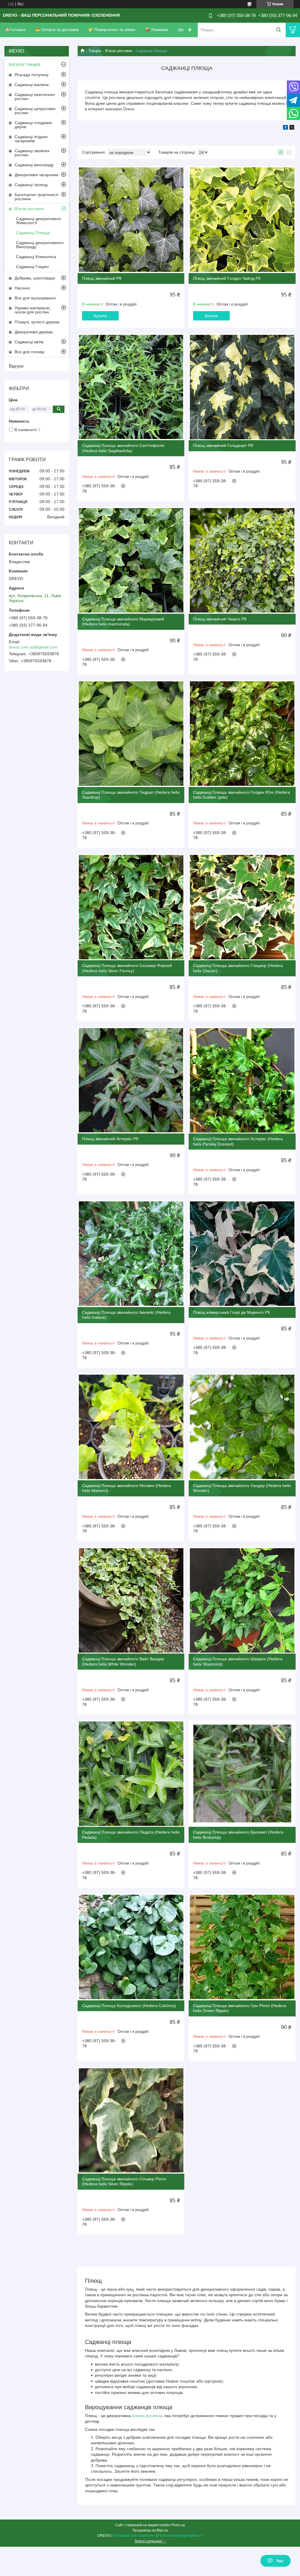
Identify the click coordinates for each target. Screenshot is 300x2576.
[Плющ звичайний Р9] (131, 219)
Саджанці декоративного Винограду (40, 245)
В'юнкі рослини (119, 51)
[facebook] (285, 128)
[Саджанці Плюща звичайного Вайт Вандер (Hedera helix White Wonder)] (131, 1600)
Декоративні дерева (34, 332)
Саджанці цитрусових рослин (35, 111)
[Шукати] (278, 30)
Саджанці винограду (34, 165)
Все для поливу (30, 352)
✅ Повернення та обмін (112, 30)
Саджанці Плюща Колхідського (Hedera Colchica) (129, 2006)
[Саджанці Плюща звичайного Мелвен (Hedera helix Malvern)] (131, 1427)
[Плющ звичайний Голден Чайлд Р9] (242, 219)
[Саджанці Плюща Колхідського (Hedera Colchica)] (131, 1947)
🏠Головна (15, 30)
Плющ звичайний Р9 (102, 278)
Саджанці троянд (31, 185)
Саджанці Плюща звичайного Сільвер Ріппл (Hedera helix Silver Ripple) (124, 2181)
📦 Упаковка (156, 30)
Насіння (22, 288)
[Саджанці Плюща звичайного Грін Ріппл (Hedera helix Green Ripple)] (242, 1947)
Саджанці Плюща (33, 233)
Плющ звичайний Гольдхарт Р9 (223, 445)
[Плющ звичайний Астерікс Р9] (131, 1080)
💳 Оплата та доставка (57, 30)
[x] (292, 128)
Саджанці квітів (29, 342)
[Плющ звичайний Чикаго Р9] (242, 560)
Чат (280, 2561)
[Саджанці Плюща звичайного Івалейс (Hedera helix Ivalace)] (131, 1253)
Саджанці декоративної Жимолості (39, 221)
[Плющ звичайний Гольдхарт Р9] (242, 387)
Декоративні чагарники (36, 175)
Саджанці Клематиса (36, 257)
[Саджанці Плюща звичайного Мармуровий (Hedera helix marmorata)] (131, 560)
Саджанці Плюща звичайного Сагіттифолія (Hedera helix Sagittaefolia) (123, 448)
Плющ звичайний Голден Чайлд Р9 (227, 278)
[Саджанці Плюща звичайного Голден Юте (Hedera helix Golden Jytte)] (242, 734)
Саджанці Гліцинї (33, 267)
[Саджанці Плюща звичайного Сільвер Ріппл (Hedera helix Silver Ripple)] (131, 2120)
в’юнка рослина (147, 2416)
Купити (100, 316)
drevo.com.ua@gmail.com (33, 647)
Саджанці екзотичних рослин (35, 97)
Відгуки (16, 366)
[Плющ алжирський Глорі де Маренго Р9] (242, 1253)
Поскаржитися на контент (134, 2536)
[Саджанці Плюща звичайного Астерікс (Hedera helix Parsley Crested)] (242, 1080)
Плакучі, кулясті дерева (37, 322)
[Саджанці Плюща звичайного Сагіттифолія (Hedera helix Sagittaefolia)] (131, 387)
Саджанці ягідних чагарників (31, 139)
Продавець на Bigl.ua (150, 2530)
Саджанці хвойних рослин (32, 153)
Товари (95, 51)
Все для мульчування (35, 298)
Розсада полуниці (31, 75)
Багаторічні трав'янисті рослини (36, 197)
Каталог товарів (25, 64)
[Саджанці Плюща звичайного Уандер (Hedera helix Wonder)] (242, 1427)
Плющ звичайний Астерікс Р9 (110, 1139)
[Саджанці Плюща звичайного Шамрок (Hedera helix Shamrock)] (242, 1600)
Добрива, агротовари (35, 278)
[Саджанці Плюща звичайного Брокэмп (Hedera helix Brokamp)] (242, 1774)
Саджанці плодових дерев (33, 125)
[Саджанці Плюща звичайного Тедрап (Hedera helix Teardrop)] (131, 734)
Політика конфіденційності (181, 2536)
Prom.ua (178, 2525)
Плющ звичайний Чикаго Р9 (220, 619)
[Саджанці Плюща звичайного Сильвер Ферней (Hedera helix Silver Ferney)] (131, 907)
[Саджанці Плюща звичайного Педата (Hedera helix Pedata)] (131, 1774)
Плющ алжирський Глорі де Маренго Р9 (231, 1312)
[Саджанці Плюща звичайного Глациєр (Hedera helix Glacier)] (242, 907)
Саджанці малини (32, 85)
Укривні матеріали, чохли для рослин (33, 310)
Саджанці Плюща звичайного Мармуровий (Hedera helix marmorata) (123, 622)
